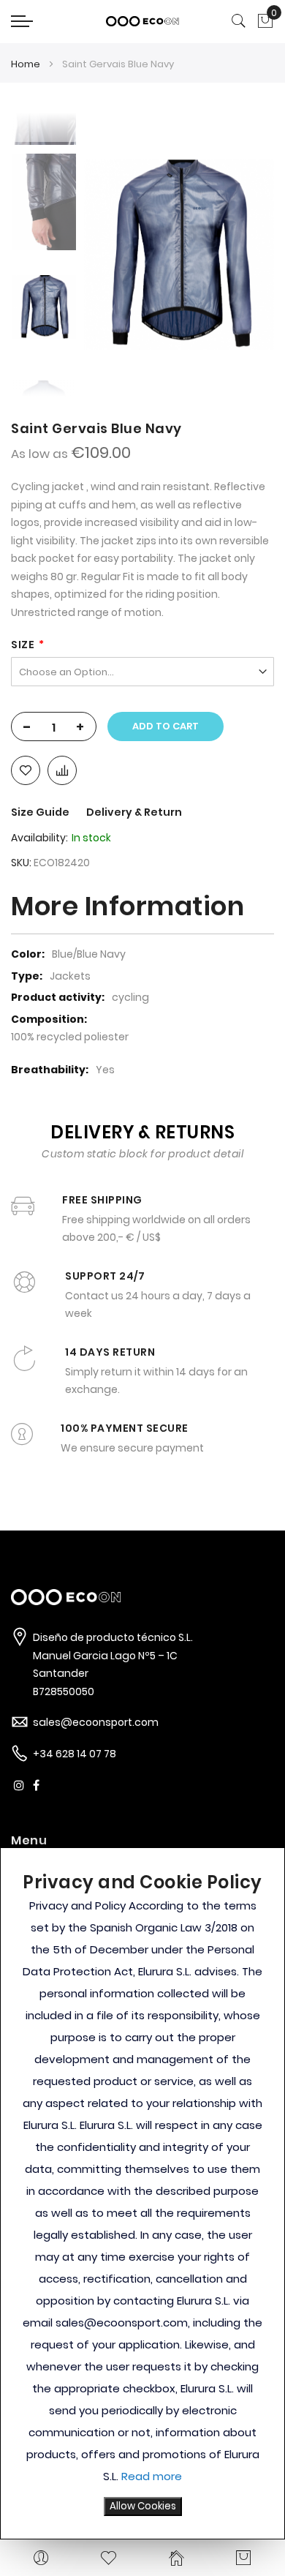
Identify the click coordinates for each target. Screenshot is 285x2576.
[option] (44, 307)
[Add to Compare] (62, 770)
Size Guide (41, 812)
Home (26, 64)
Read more (152, 2476)
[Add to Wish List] (26, 770)
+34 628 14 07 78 (75, 1754)
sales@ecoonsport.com (96, 1722)
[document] (142, 2193)
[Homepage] (176, 2558)
